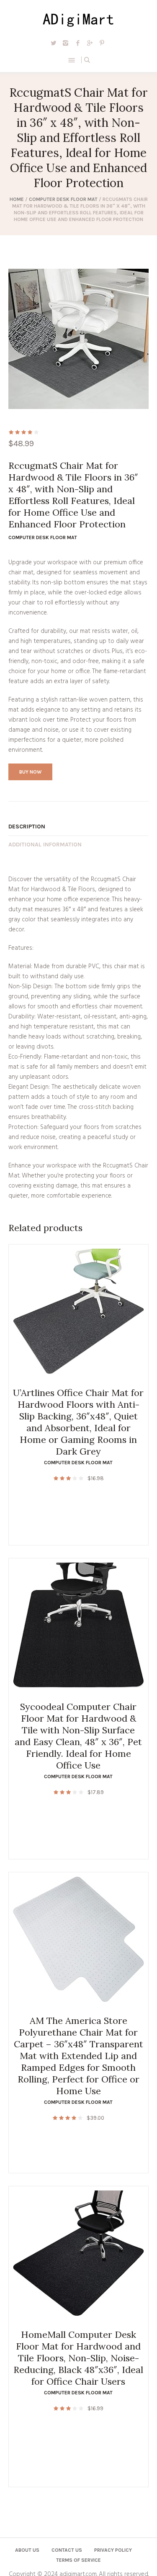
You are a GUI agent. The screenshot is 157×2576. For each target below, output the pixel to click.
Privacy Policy (113, 2550)
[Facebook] (78, 43)
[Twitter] (54, 43)
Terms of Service (78, 2560)
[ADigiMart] (78, 19)
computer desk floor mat (63, 199)
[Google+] (90, 43)
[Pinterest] (102, 43)
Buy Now (30, 772)
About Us (27, 2550)
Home (17, 199)
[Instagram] (66, 43)
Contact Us (67, 2550)
